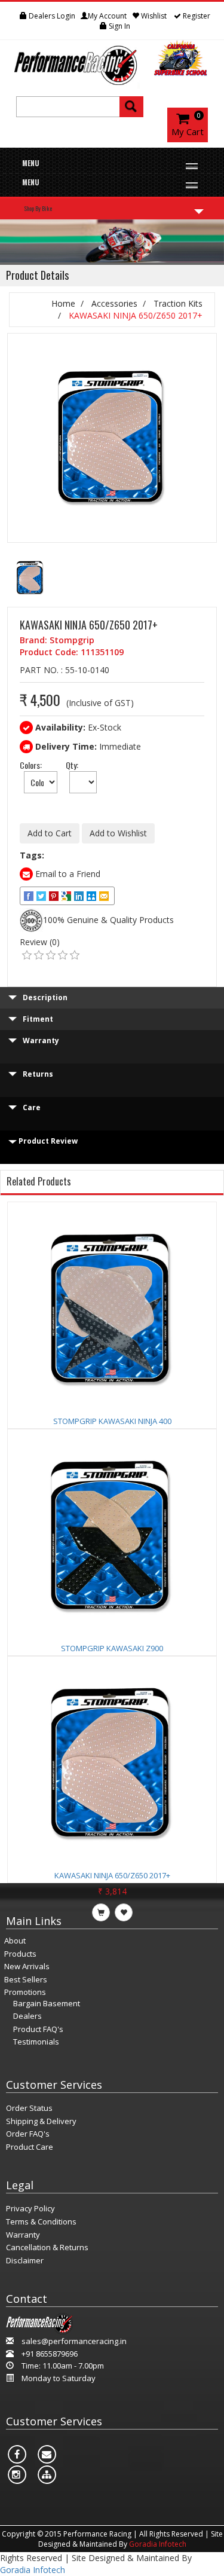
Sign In (119, 26)
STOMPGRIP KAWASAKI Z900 (112, 1648)
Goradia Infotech (158, 2544)
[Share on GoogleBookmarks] (67, 896)
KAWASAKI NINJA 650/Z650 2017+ (112, 1875)
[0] (27, 955)
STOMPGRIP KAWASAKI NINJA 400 (112, 1421)
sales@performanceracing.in (74, 2341)
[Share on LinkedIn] (80, 896)
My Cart (188, 132)
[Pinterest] (55, 896)
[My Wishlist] (13, 16)
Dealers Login (51, 16)
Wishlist (154, 16)
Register (196, 16)
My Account (107, 16)
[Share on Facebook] (30, 896)
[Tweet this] (42, 896)
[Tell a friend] (92, 896)
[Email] (105, 896)
